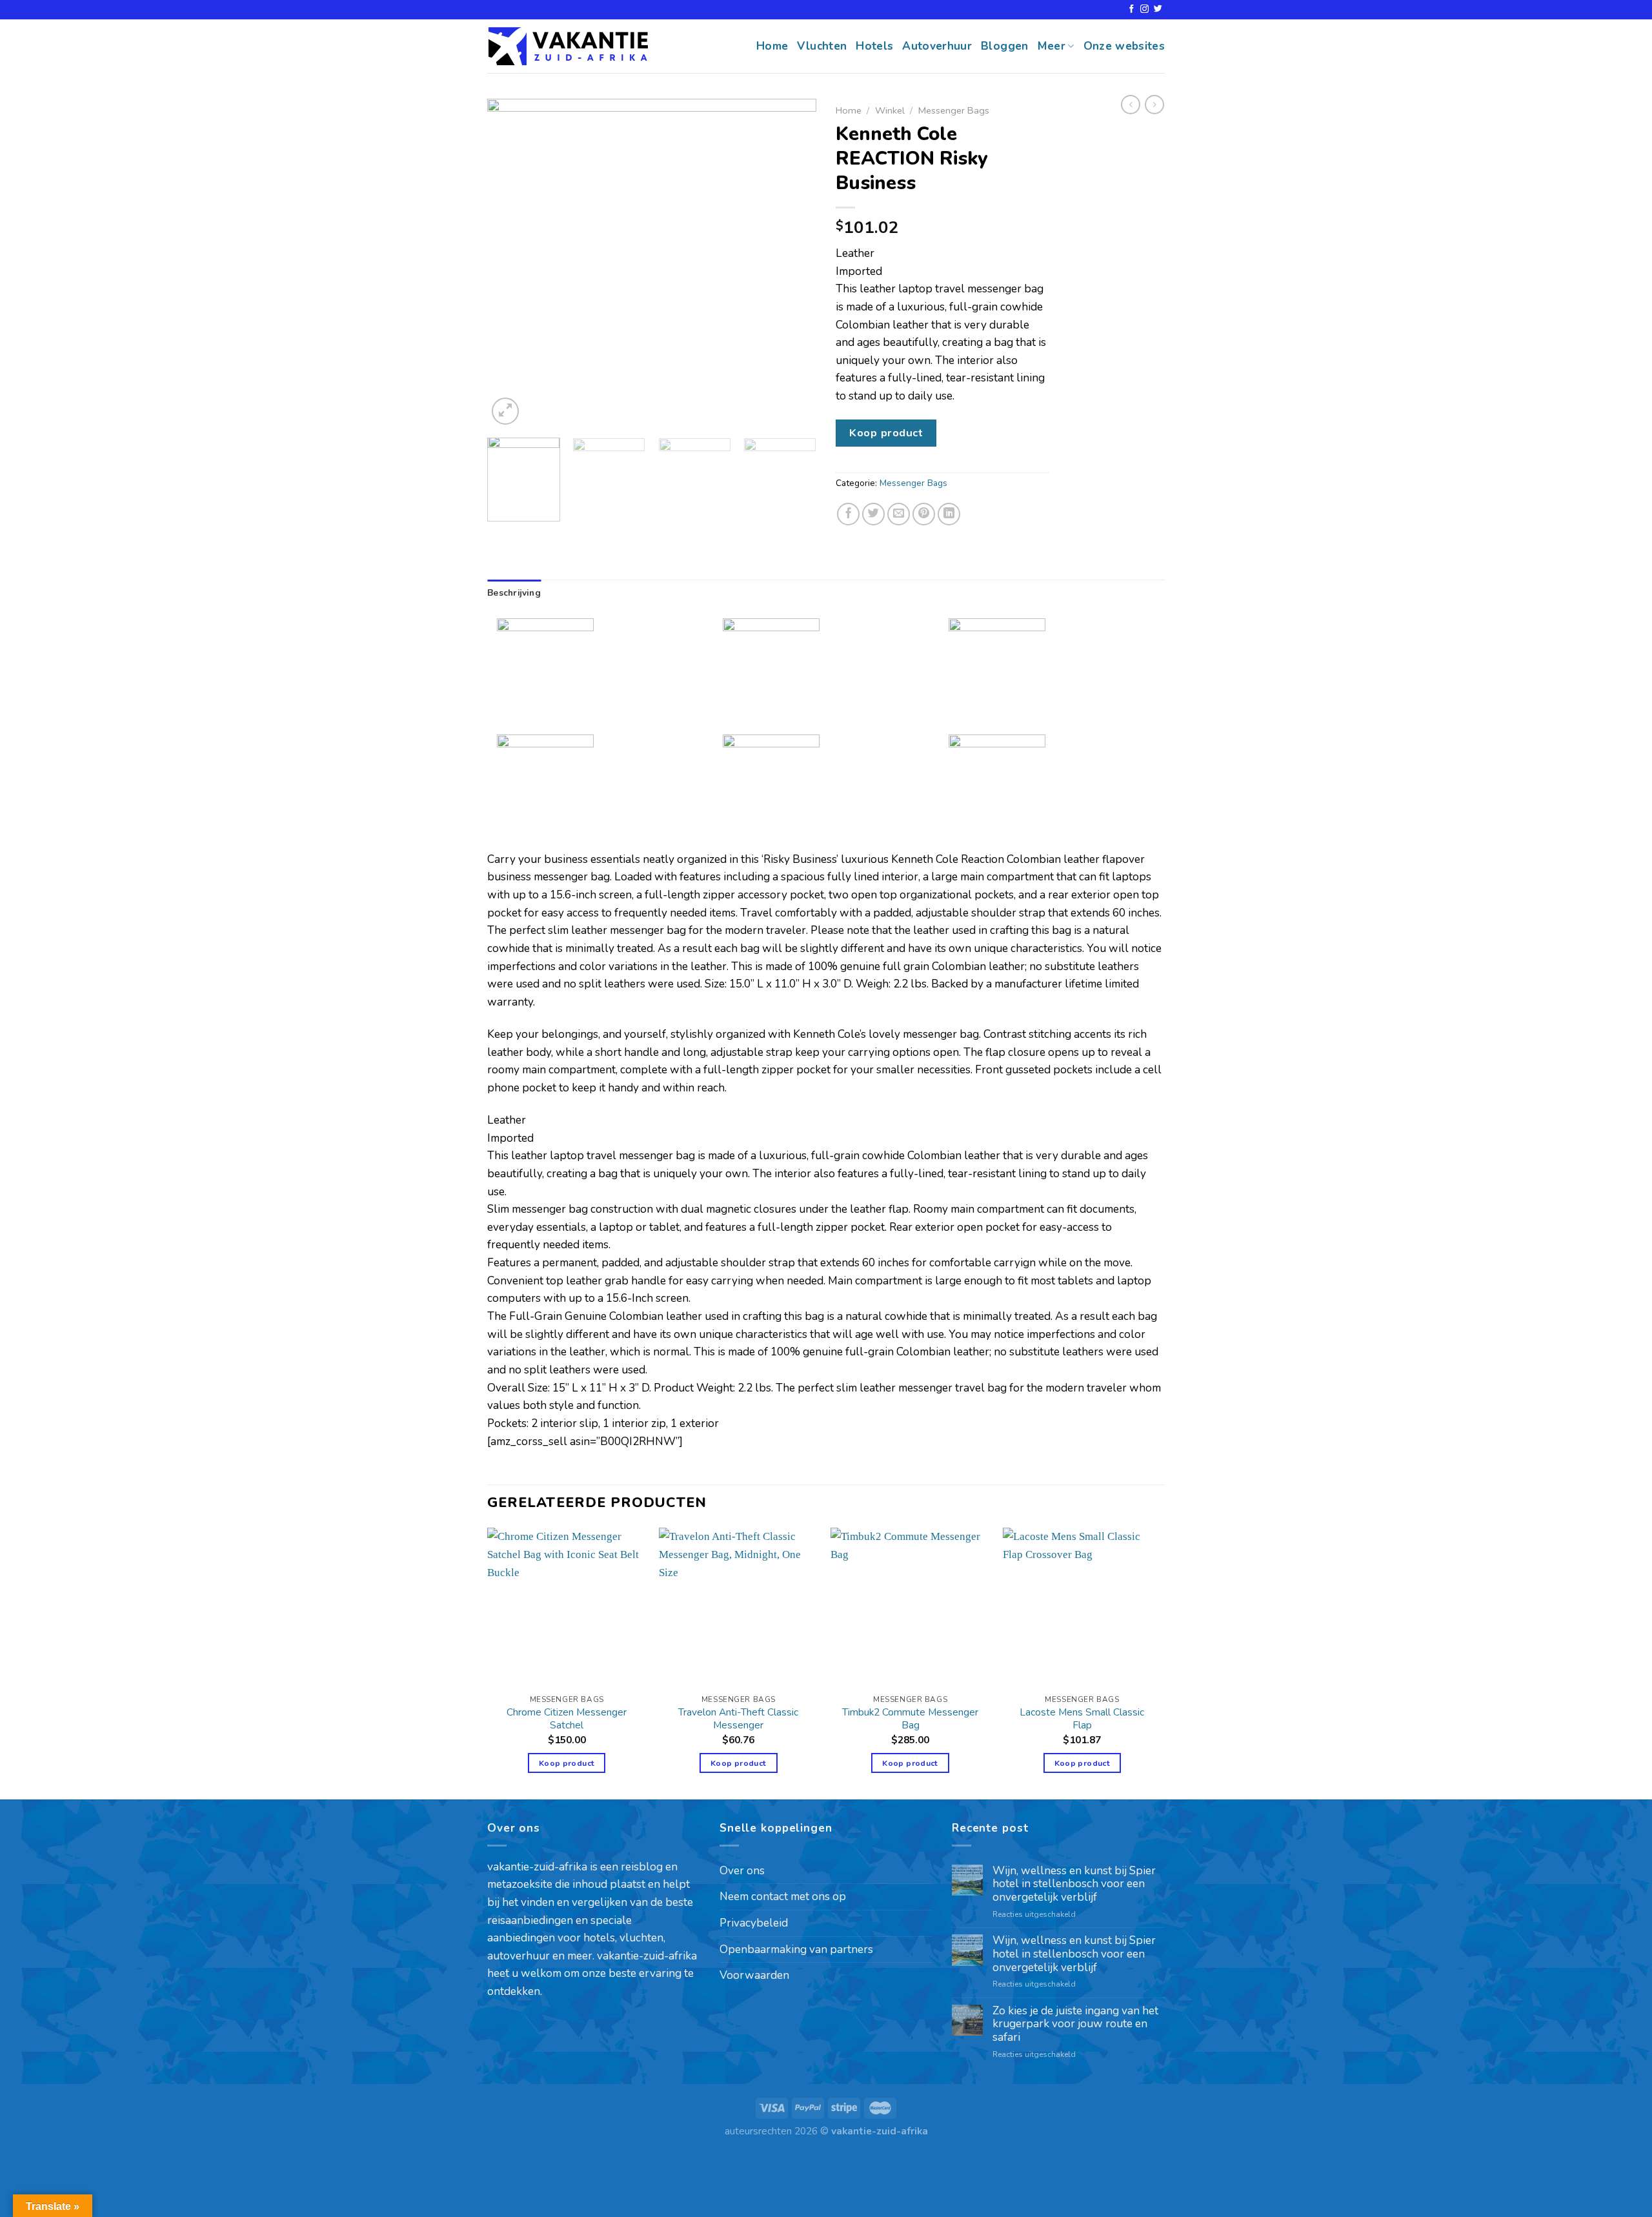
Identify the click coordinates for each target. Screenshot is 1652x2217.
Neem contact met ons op (783, 1897)
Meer (1052, 46)
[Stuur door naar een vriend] (899, 514)
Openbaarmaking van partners (796, 1949)
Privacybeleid (754, 1923)
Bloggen (1004, 46)
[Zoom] (505, 411)
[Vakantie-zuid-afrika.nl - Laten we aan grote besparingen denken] (568, 46)
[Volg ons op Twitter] (1158, 9)
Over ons (742, 1871)
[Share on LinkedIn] (949, 514)
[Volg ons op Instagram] (1144, 9)
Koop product (886, 433)
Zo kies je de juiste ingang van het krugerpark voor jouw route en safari (1075, 2025)
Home (772, 46)
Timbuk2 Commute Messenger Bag (910, 1719)
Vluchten (822, 46)
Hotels (874, 46)
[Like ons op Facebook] (1132, 9)
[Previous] (510, 263)
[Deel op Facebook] (849, 514)
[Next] (794, 263)
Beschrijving (514, 593)
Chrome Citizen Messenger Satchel (567, 1719)
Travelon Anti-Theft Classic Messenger (738, 1719)
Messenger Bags (954, 110)
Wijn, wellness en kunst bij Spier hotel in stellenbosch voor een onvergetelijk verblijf (1074, 1885)
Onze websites (1124, 46)
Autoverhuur (937, 46)
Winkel (890, 110)
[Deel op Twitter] (874, 514)
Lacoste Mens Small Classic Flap (1082, 1719)
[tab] (514, 593)
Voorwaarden (754, 1975)
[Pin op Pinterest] (924, 514)
